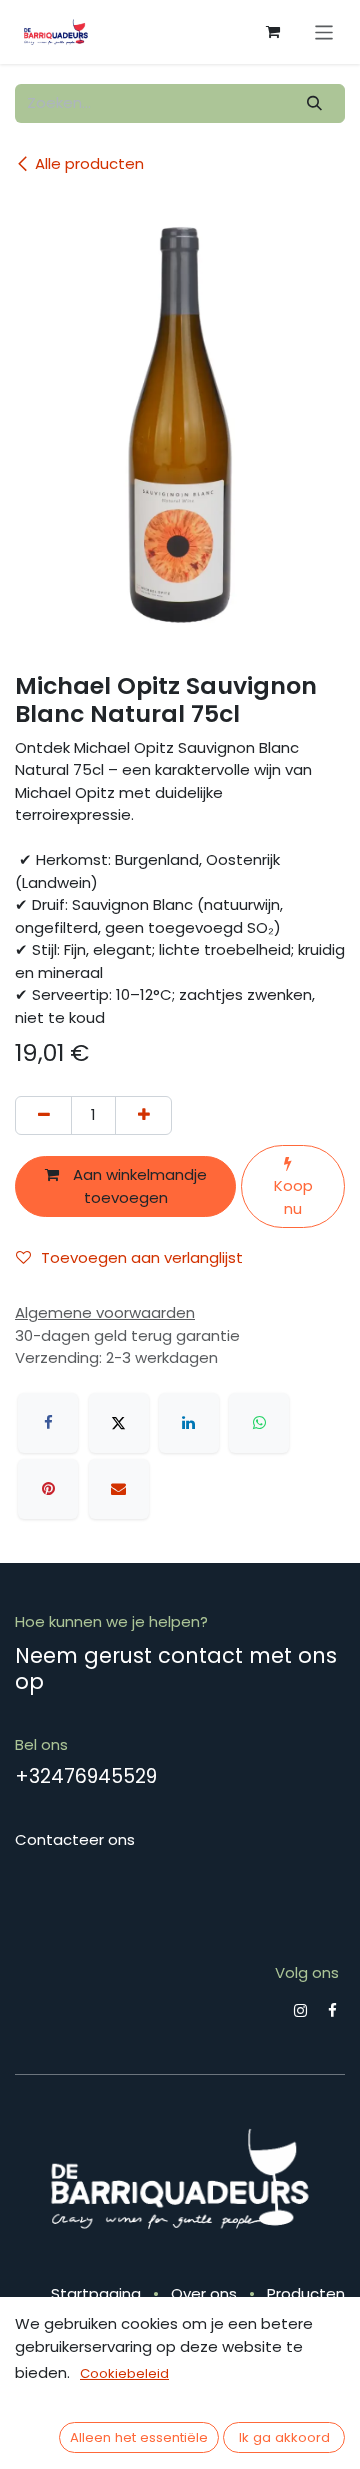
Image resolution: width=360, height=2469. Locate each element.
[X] (119, 1423)
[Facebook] (48, 1423)
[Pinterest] (48, 1489)
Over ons (204, 2293)
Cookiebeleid (124, 2373)
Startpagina (96, 2293)
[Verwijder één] (43, 1115)
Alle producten (89, 163)
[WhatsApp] (259, 1423)
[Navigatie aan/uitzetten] (324, 31)
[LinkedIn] (189, 1423)
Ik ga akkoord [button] (284, 2437)
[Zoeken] (315, 103)
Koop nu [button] (293, 1197)
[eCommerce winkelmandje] (273, 32)
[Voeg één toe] (143, 1115)
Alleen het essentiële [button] (139, 2437)
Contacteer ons (75, 1839)
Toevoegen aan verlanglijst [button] (142, 1257)
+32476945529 (86, 1776)
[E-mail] (119, 1489)
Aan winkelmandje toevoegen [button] (138, 1186)
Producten (306, 2293)
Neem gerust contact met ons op (176, 1668)
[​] (300, 2010)
